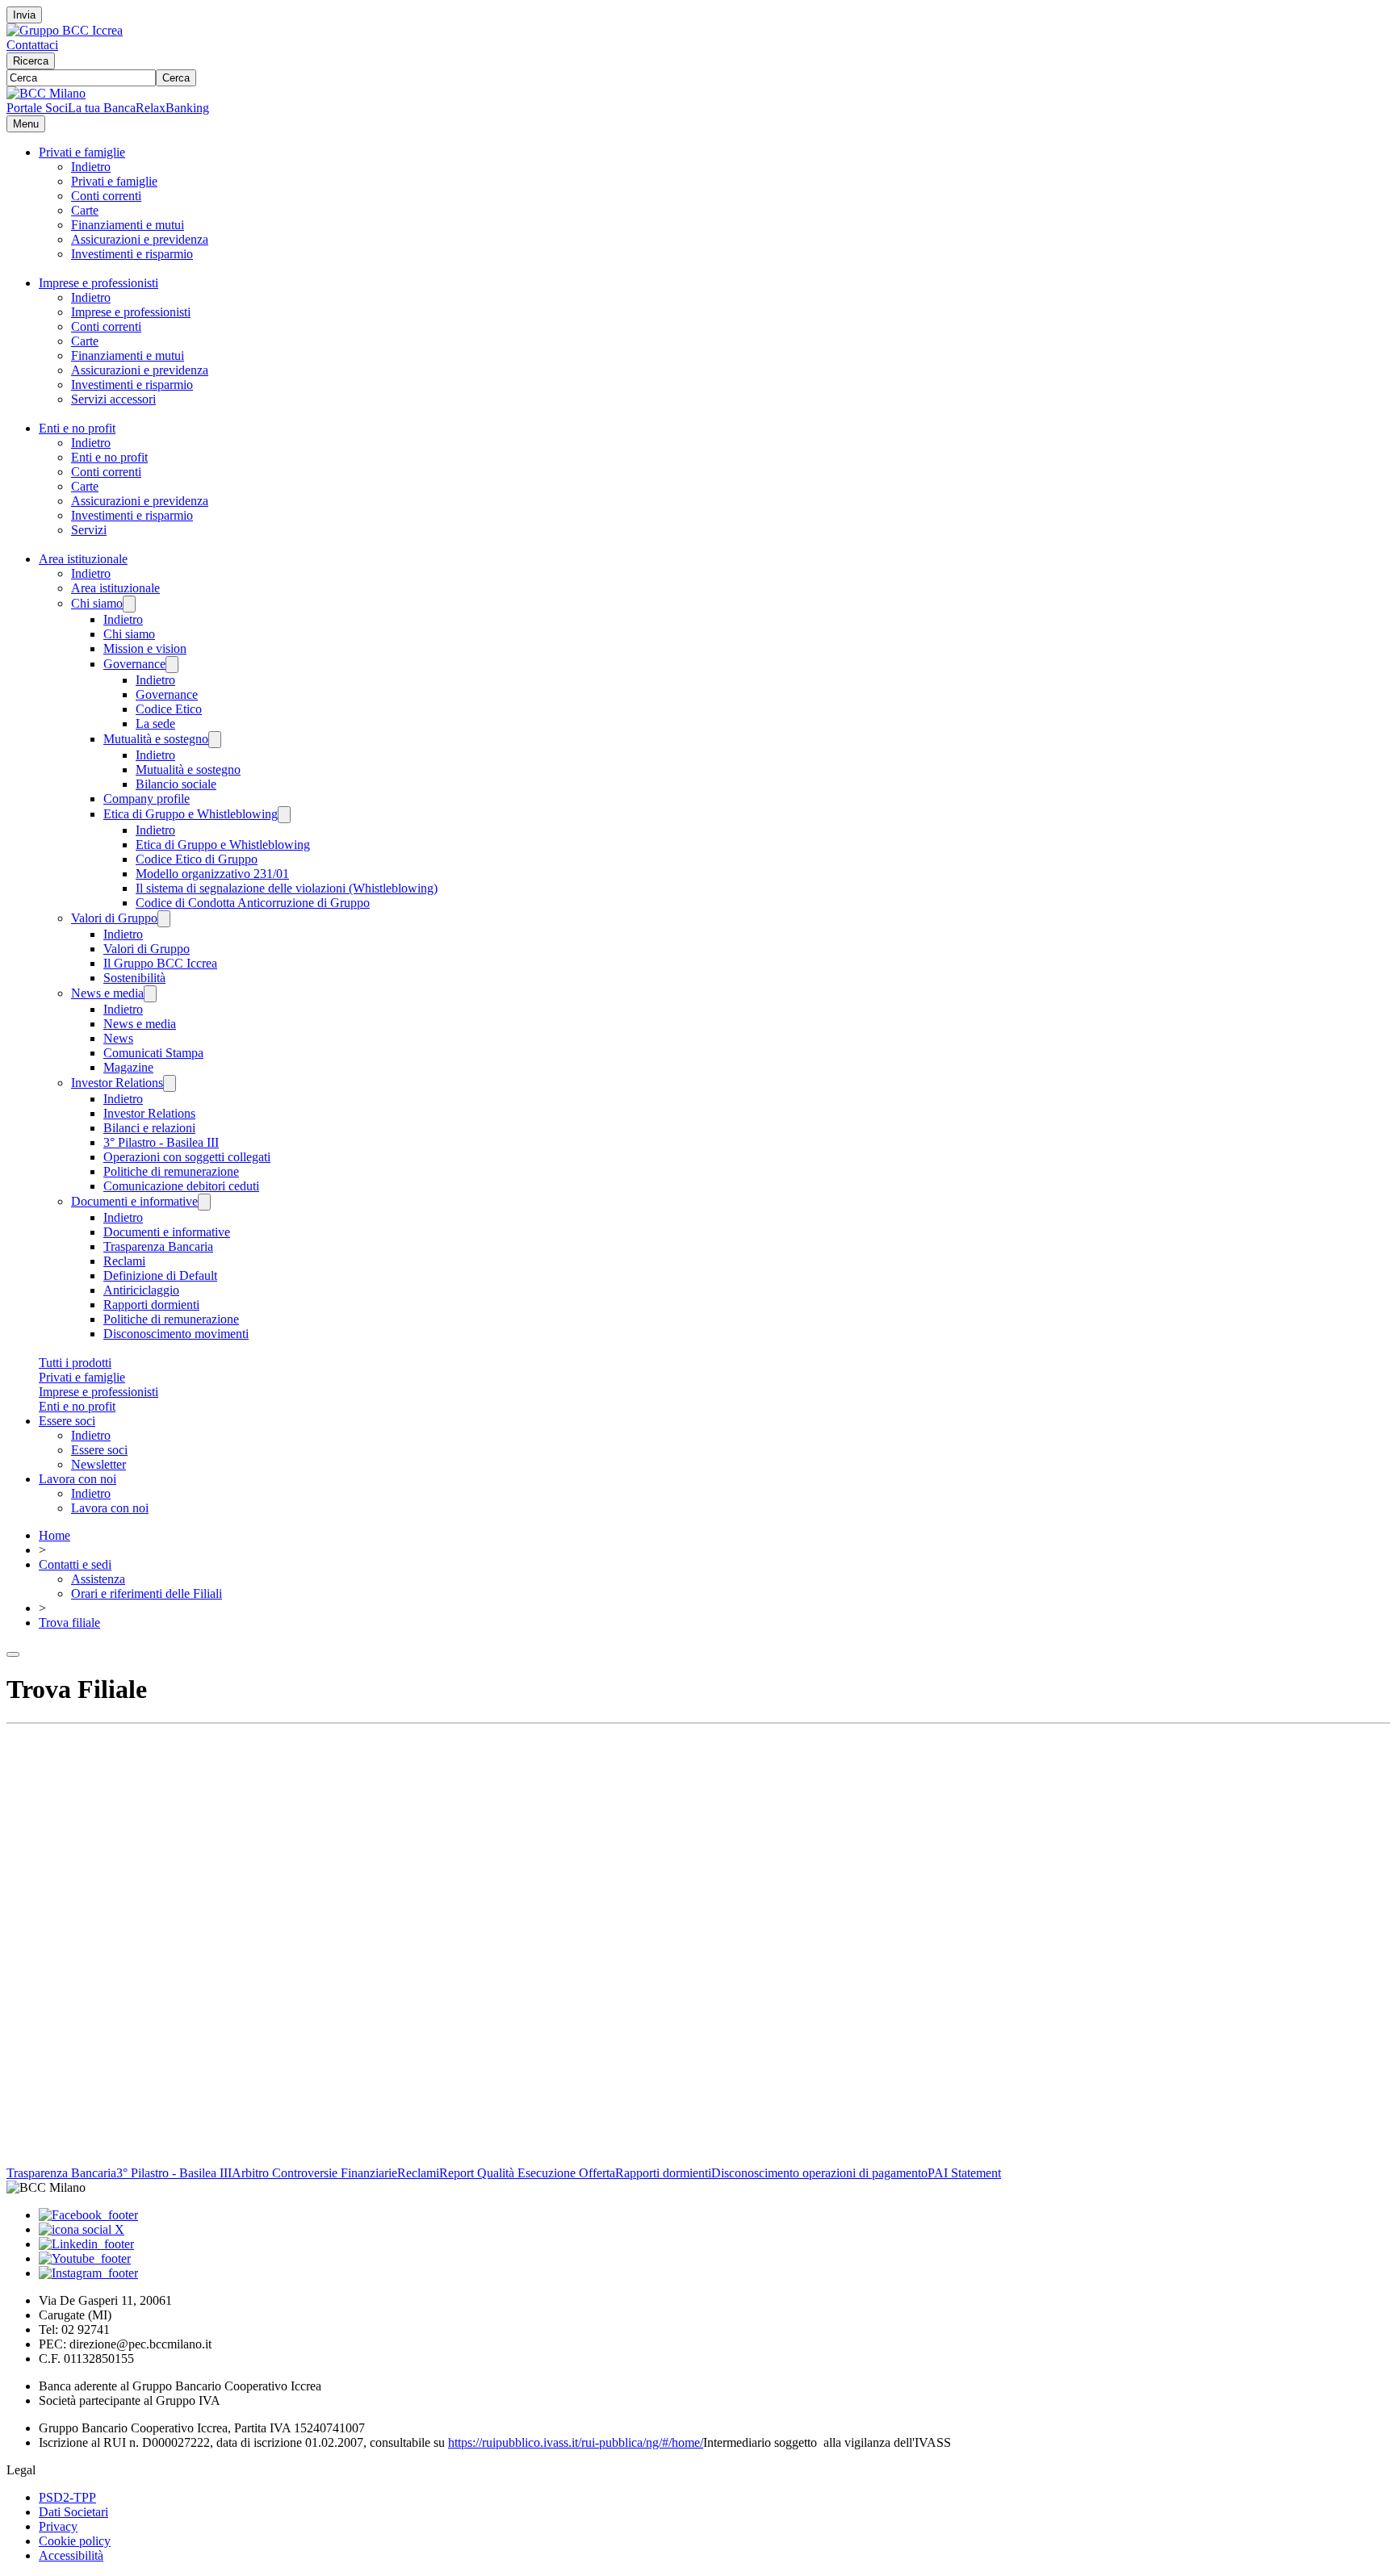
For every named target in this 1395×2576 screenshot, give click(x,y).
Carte (85, 210)
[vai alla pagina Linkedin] (86, 2244)
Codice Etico (169, 709)
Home (54, 1535)
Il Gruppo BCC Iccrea (160, 963)
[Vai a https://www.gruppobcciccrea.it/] (65, 30)
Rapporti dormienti (151, 1305)
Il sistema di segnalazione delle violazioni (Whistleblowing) (287, 888)
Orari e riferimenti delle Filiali (147, 1593)
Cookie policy (75, 2541)
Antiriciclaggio (141, 1290)
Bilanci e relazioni (149, 1128)
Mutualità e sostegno (156, 739)
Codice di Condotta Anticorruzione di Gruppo (253, 903)
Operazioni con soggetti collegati (187, 1157)
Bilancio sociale (176, 784)
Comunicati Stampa (153, 1053)
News (118, 1038)
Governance (134, 664)
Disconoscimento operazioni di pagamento (819, 2173)
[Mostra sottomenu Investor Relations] (170, 1083)
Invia (24, 15)
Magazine (128, 1067)
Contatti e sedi (75, 1564)
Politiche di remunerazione (171, 1171)
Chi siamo (97, 603)
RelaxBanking (172, 108)
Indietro (91, 167)
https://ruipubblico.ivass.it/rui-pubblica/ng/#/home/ (576, 2442)
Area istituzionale (83, 559)
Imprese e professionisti (98, 283)
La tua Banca (102, 108)
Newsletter (98, 1464)
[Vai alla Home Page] (46, 93)
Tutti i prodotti (75, 1363)
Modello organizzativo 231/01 (212, 874)
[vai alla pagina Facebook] (88, 2215)
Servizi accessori (113, 399)
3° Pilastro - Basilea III (161, 1142)
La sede (155, 723)
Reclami (124, 1261)
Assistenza (98, 1579)
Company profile (147, 799)
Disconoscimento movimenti (176, 1334)
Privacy (58, 2526)
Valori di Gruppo (114, 918)
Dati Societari (73, 2512)
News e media (107, 993)
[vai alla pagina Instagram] (88, 2273)
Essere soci (67, 1421)
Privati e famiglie (82, 152)
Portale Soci (37, 108)
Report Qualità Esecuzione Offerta (527, 2173)
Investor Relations (117, 1083)
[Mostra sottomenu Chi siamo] (129, 604)
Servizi (89, 530)
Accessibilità (71, 2555)
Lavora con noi (77, 1479)
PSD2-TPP (67, 2497)
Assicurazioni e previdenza (140, 239)
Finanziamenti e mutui (128, 225)
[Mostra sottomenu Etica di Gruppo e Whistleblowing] (284, 815)
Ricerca (31, 61)
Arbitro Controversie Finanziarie (314, 2173)
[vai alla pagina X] (82, 2229)
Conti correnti (106, 196)
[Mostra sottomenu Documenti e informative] (204, 1202)
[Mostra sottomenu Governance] (172, 665)
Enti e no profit (77, 428)
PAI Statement (964, 2173)
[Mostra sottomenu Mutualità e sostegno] (215, 740)
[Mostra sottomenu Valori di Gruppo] (164, 919)
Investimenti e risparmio (132, 254)
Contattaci (32, 45)
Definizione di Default (160, 1275)
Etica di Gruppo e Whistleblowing (191, 814)
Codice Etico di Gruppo (197, 859)
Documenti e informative (134, 1201)
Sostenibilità (134, 978)
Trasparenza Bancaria (158, 1246)
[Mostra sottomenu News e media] (150, 994)
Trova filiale (69, 1623)
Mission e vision (145, 648)
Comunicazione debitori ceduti (181, 1186)
